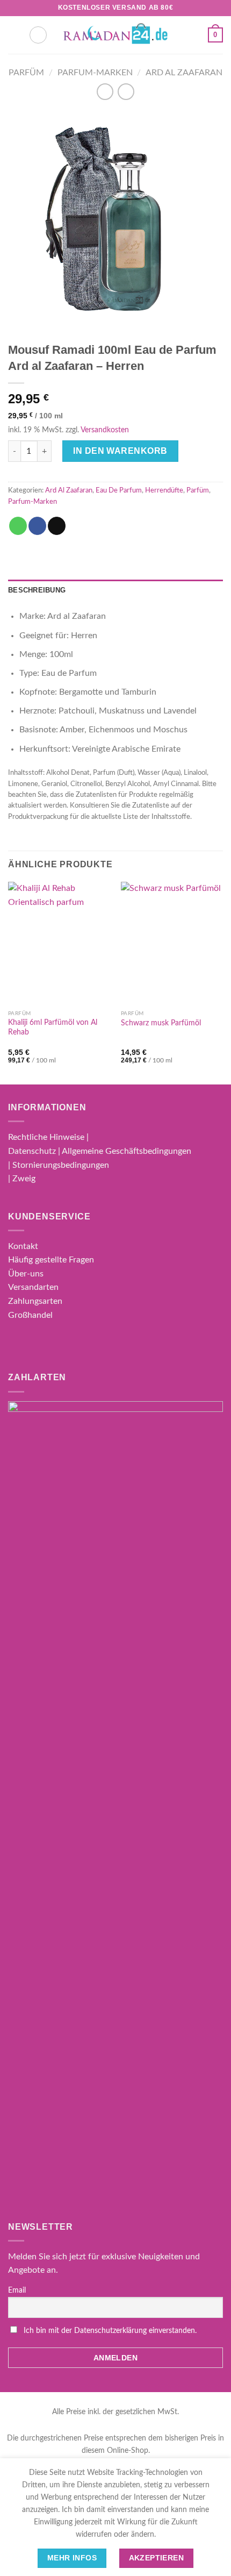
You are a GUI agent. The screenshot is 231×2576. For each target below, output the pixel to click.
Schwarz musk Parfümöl (161, 1023)
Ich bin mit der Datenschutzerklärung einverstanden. (110, 2331)
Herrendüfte (164, 490)
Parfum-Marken (95, 73)
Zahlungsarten (35, 1301)
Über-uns (26, 1274)
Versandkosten (105, 430)
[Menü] (15, 35)
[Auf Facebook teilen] (37, 526)
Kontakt (23, 1246)
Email (17, 2290)
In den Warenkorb (120, 451)
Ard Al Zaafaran (184, 73)
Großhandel (30, 1315)
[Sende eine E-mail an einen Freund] (57, 526)
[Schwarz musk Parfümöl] (172, 943)
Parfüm (26, 73)
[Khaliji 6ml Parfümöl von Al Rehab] (59, 943)
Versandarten (33, 1287)
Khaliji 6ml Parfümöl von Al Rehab (53, 1027)
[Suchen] (38, 35)
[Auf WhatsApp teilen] (18, 526)
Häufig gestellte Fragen (51, 1260)
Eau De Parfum (119, 490)
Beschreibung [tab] (37, 590)
